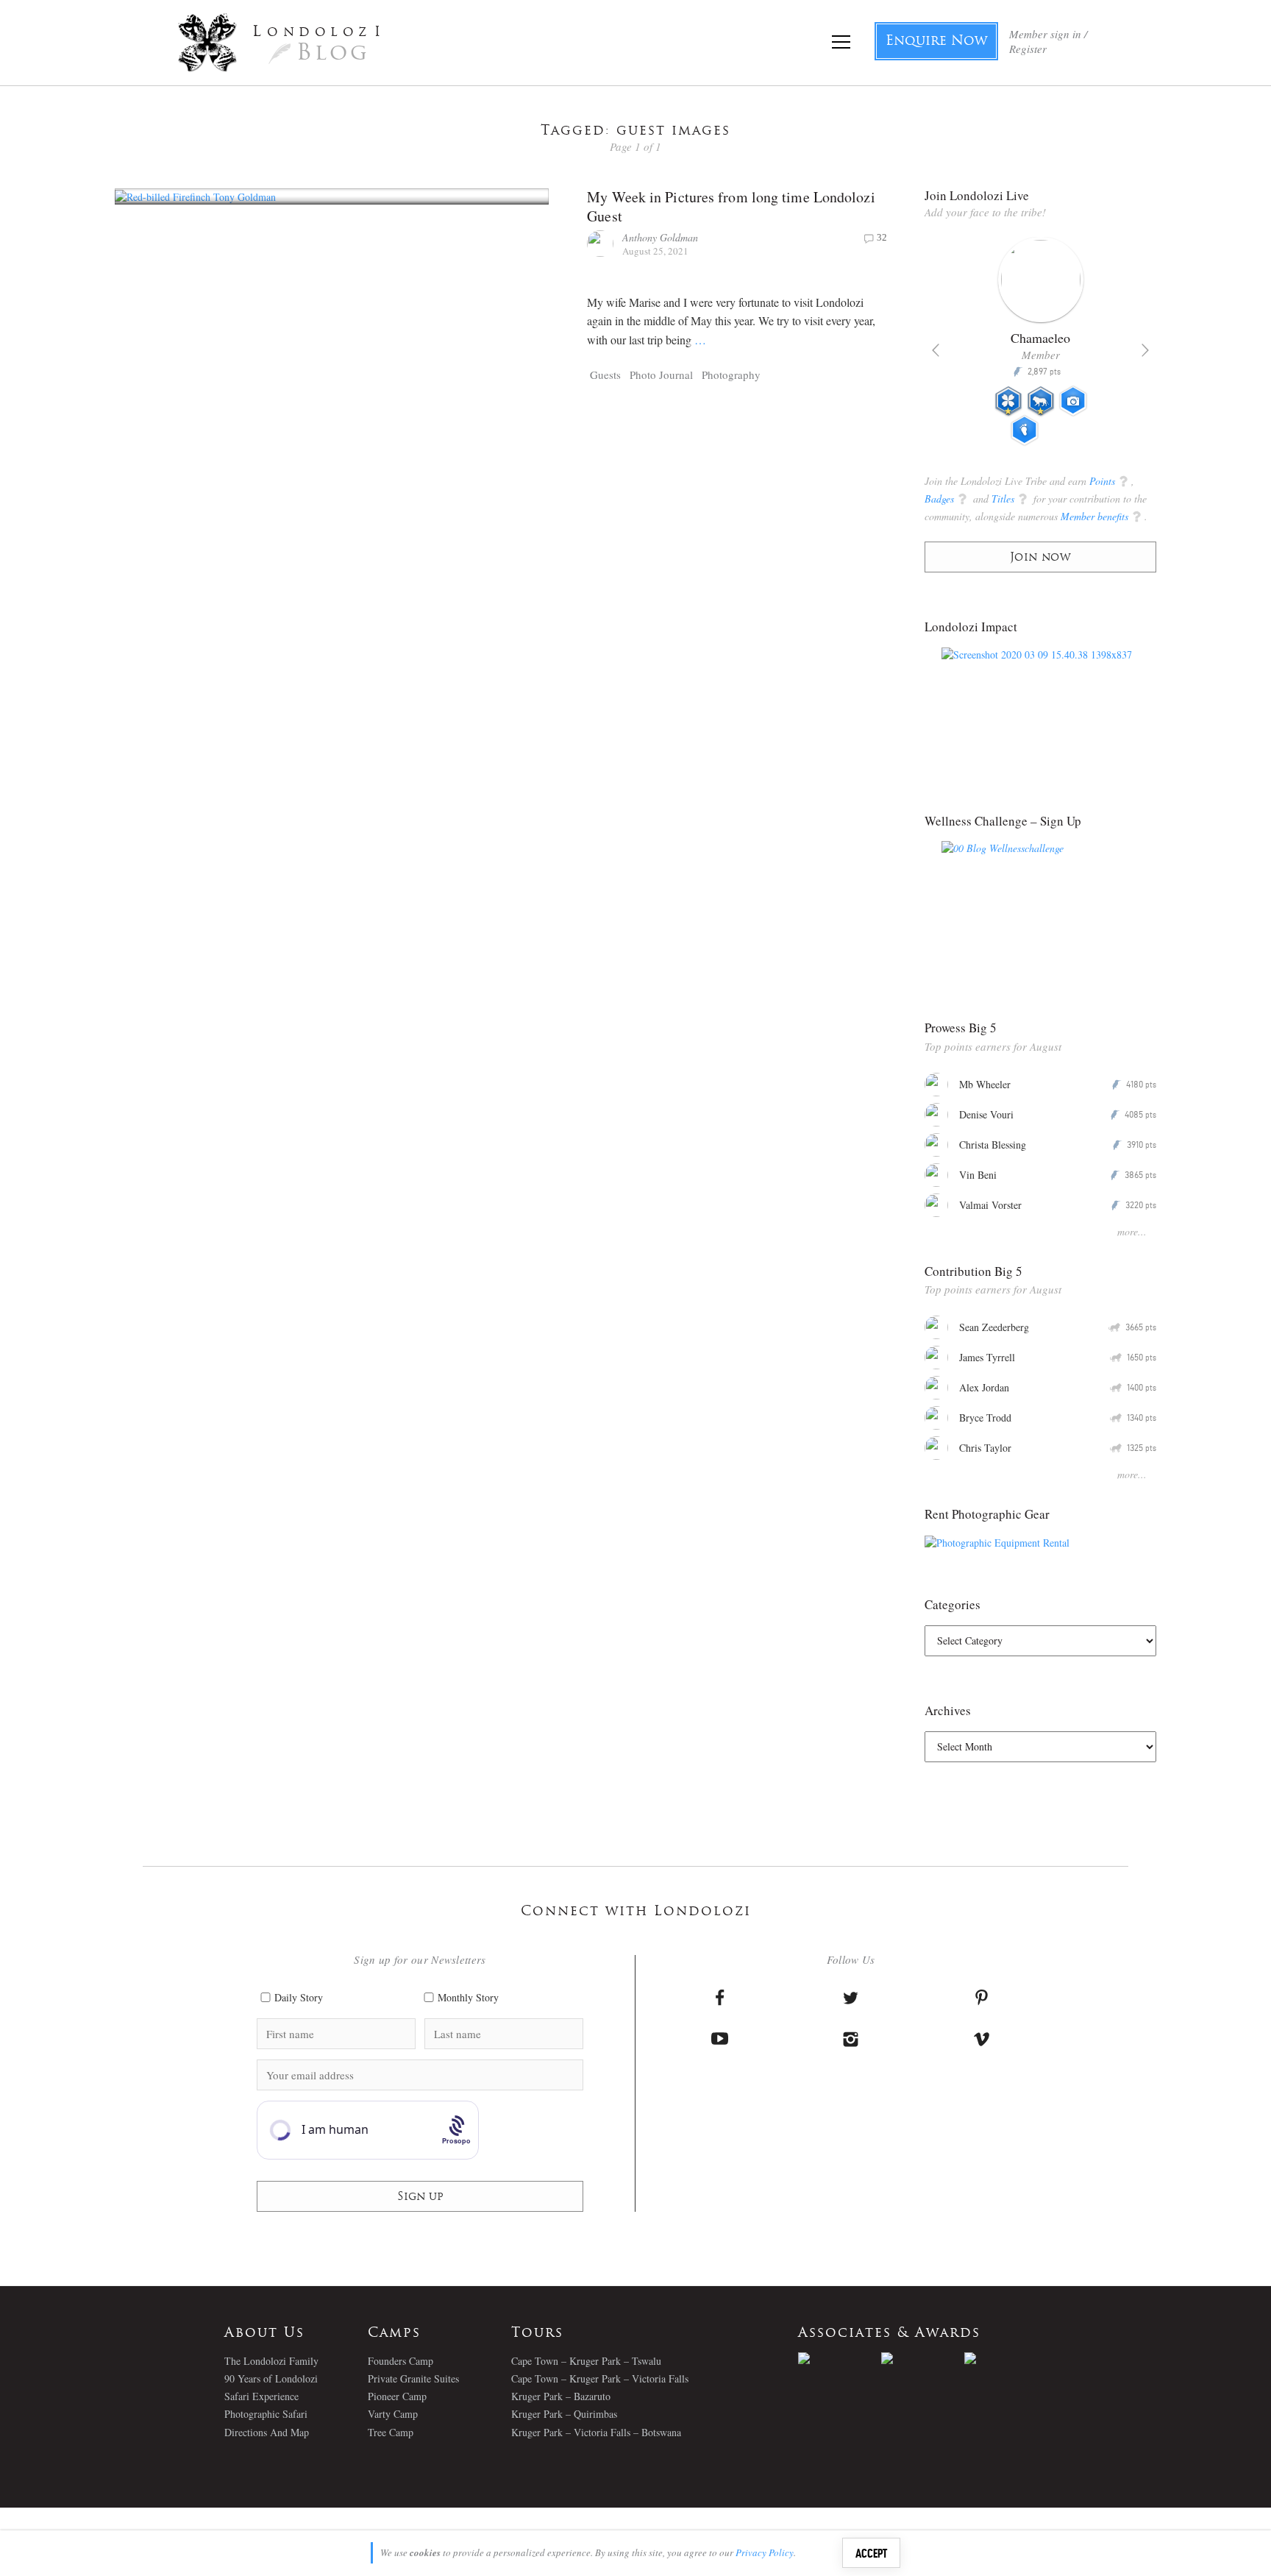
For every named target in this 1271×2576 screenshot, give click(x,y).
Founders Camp (400, 2361)
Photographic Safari (266, 2414)
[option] (1040, 347)
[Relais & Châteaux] (1006, 2358)
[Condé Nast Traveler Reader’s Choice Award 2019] (840, 2358)
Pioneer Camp (397, 2396)
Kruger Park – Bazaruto (561, 2396)
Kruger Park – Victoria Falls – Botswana (596, 2432)
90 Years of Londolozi (271, 2378)
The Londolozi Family (271, 2361)
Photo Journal (661, 375)
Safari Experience (261, 2396)
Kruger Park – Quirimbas (564, 2414)
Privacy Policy (765, 2552)
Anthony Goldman (660, 237)
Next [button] (1145, 350)
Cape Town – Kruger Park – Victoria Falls (600, 2378)
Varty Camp (393, 2414)
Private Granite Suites (413, 2378)
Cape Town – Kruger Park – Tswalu (586, 2361)
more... (1132, 1231)
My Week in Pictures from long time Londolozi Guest (731, 206)
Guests (605, 375)
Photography (731, 375)
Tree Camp (391, 2432)
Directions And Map (267, 2432)
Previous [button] (936, 350)
